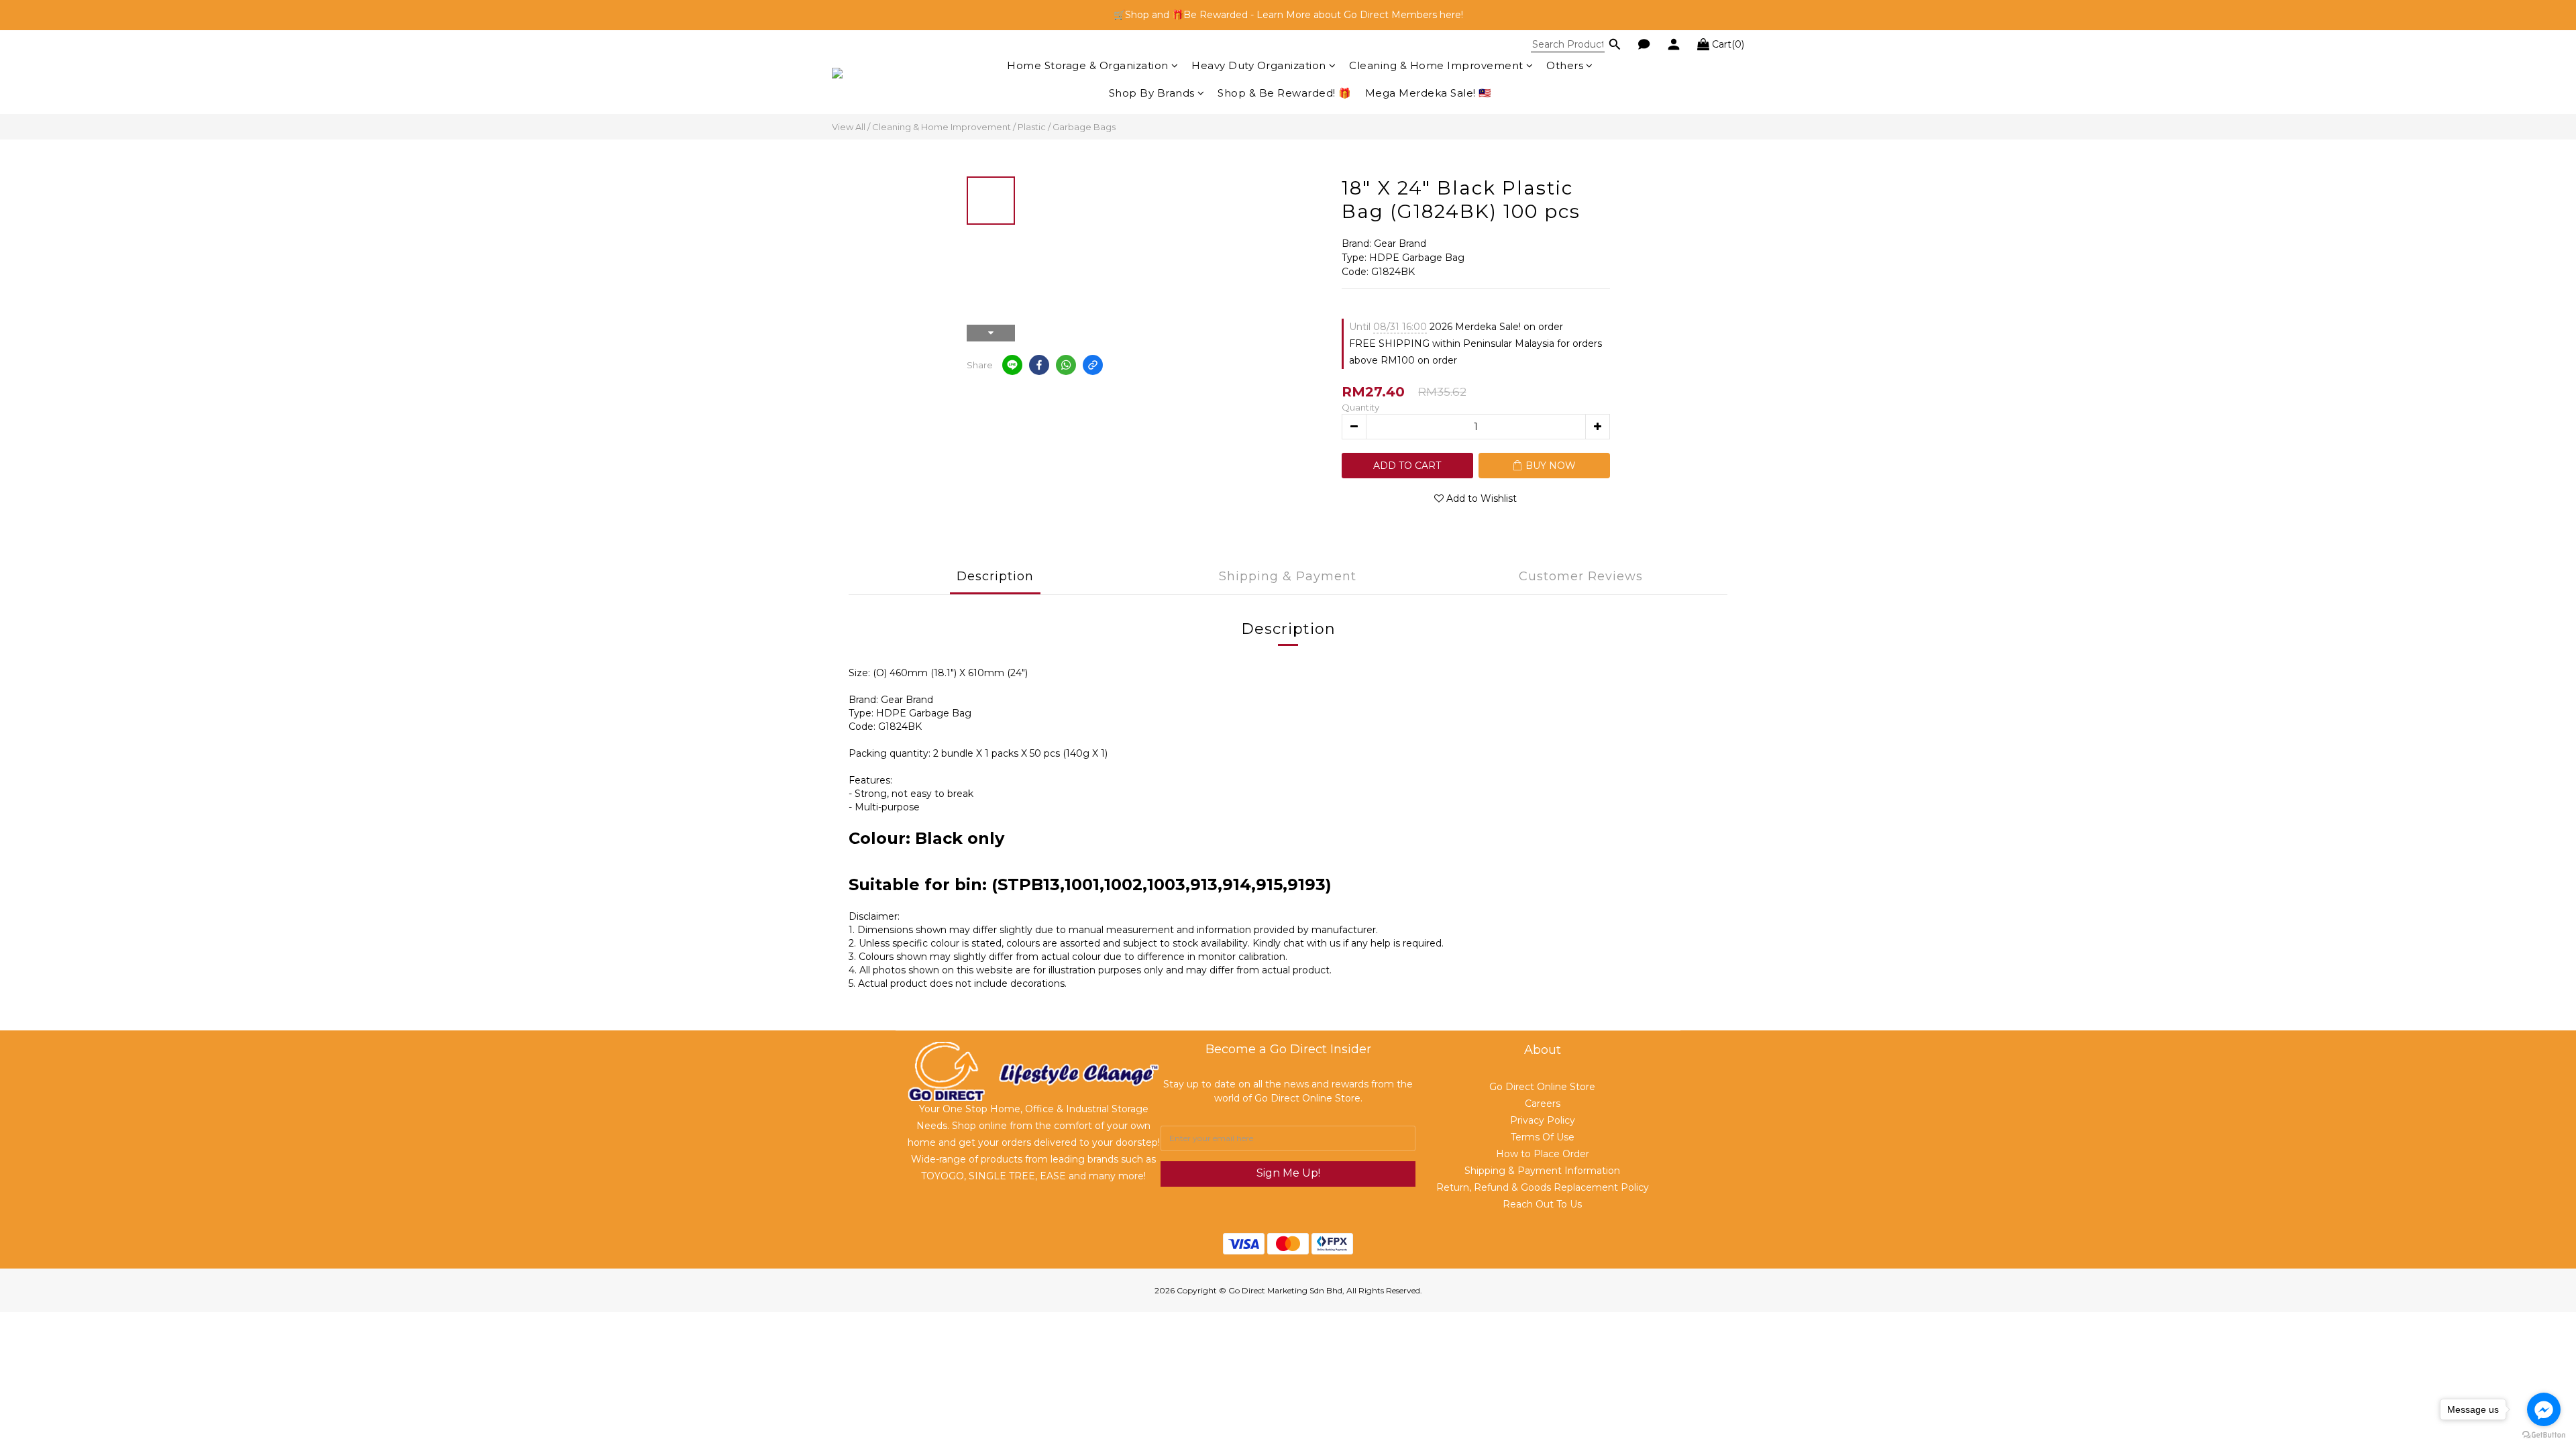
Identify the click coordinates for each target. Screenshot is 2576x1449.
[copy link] (1093, 365)
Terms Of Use (1543, 1137)
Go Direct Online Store (1542, 1087)
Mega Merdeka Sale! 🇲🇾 (1429, 93)
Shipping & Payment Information (1542, 1171)
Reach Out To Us (1542, 1204)
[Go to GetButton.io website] (2544, 1435)
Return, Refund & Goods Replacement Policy (1543, 1187)
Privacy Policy (1543, 1120)
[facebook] (1039, 365)
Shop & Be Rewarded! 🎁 (1285, 93)
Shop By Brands (1152, 93)
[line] (1012, 365)
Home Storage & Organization (1088, 65)
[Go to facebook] (2544, 1409)
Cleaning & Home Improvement (1436, 65)
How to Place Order (1543, 1154)
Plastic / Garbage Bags (1067, 127)
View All (849, 127)
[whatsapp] (1066, 365)
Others (1565, 65)
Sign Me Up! (1288, 1173)
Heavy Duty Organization (1259, 65)
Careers (1543, 1104)
